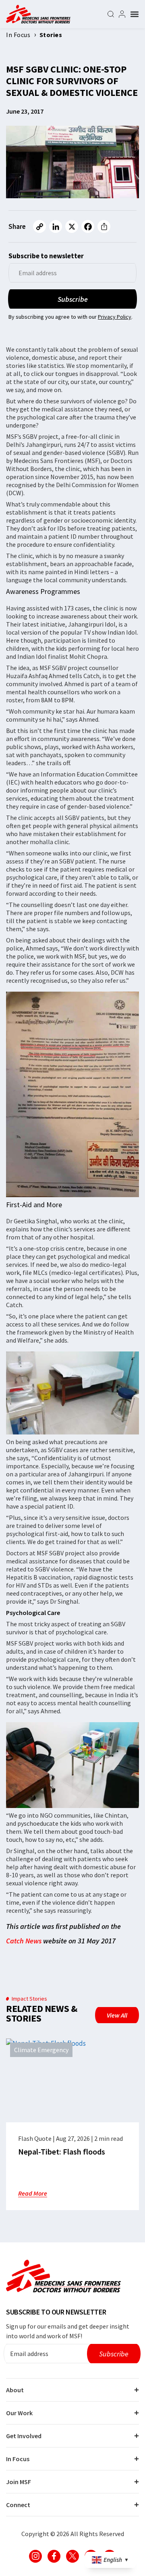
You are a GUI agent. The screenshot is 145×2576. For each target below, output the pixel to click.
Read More (33, 2193)
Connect (18, 2505)
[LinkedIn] (56, 226)
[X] (72, 226)
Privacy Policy (115, 317)
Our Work (19, 2413)
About (15, 2390)
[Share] (104, 226)
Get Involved (24, 2436)
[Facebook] (88, 226)
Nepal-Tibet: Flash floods (62, 2152)
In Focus (18, 2459)
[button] (135, 14)
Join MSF (19, 2482)
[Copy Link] (39, 226)
